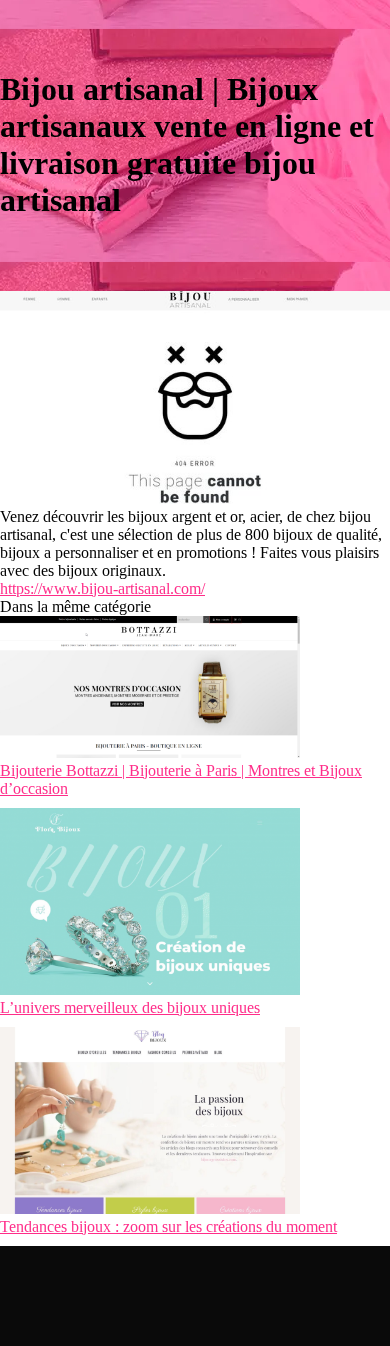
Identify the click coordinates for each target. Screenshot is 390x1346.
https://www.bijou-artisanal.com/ (102, 588)
